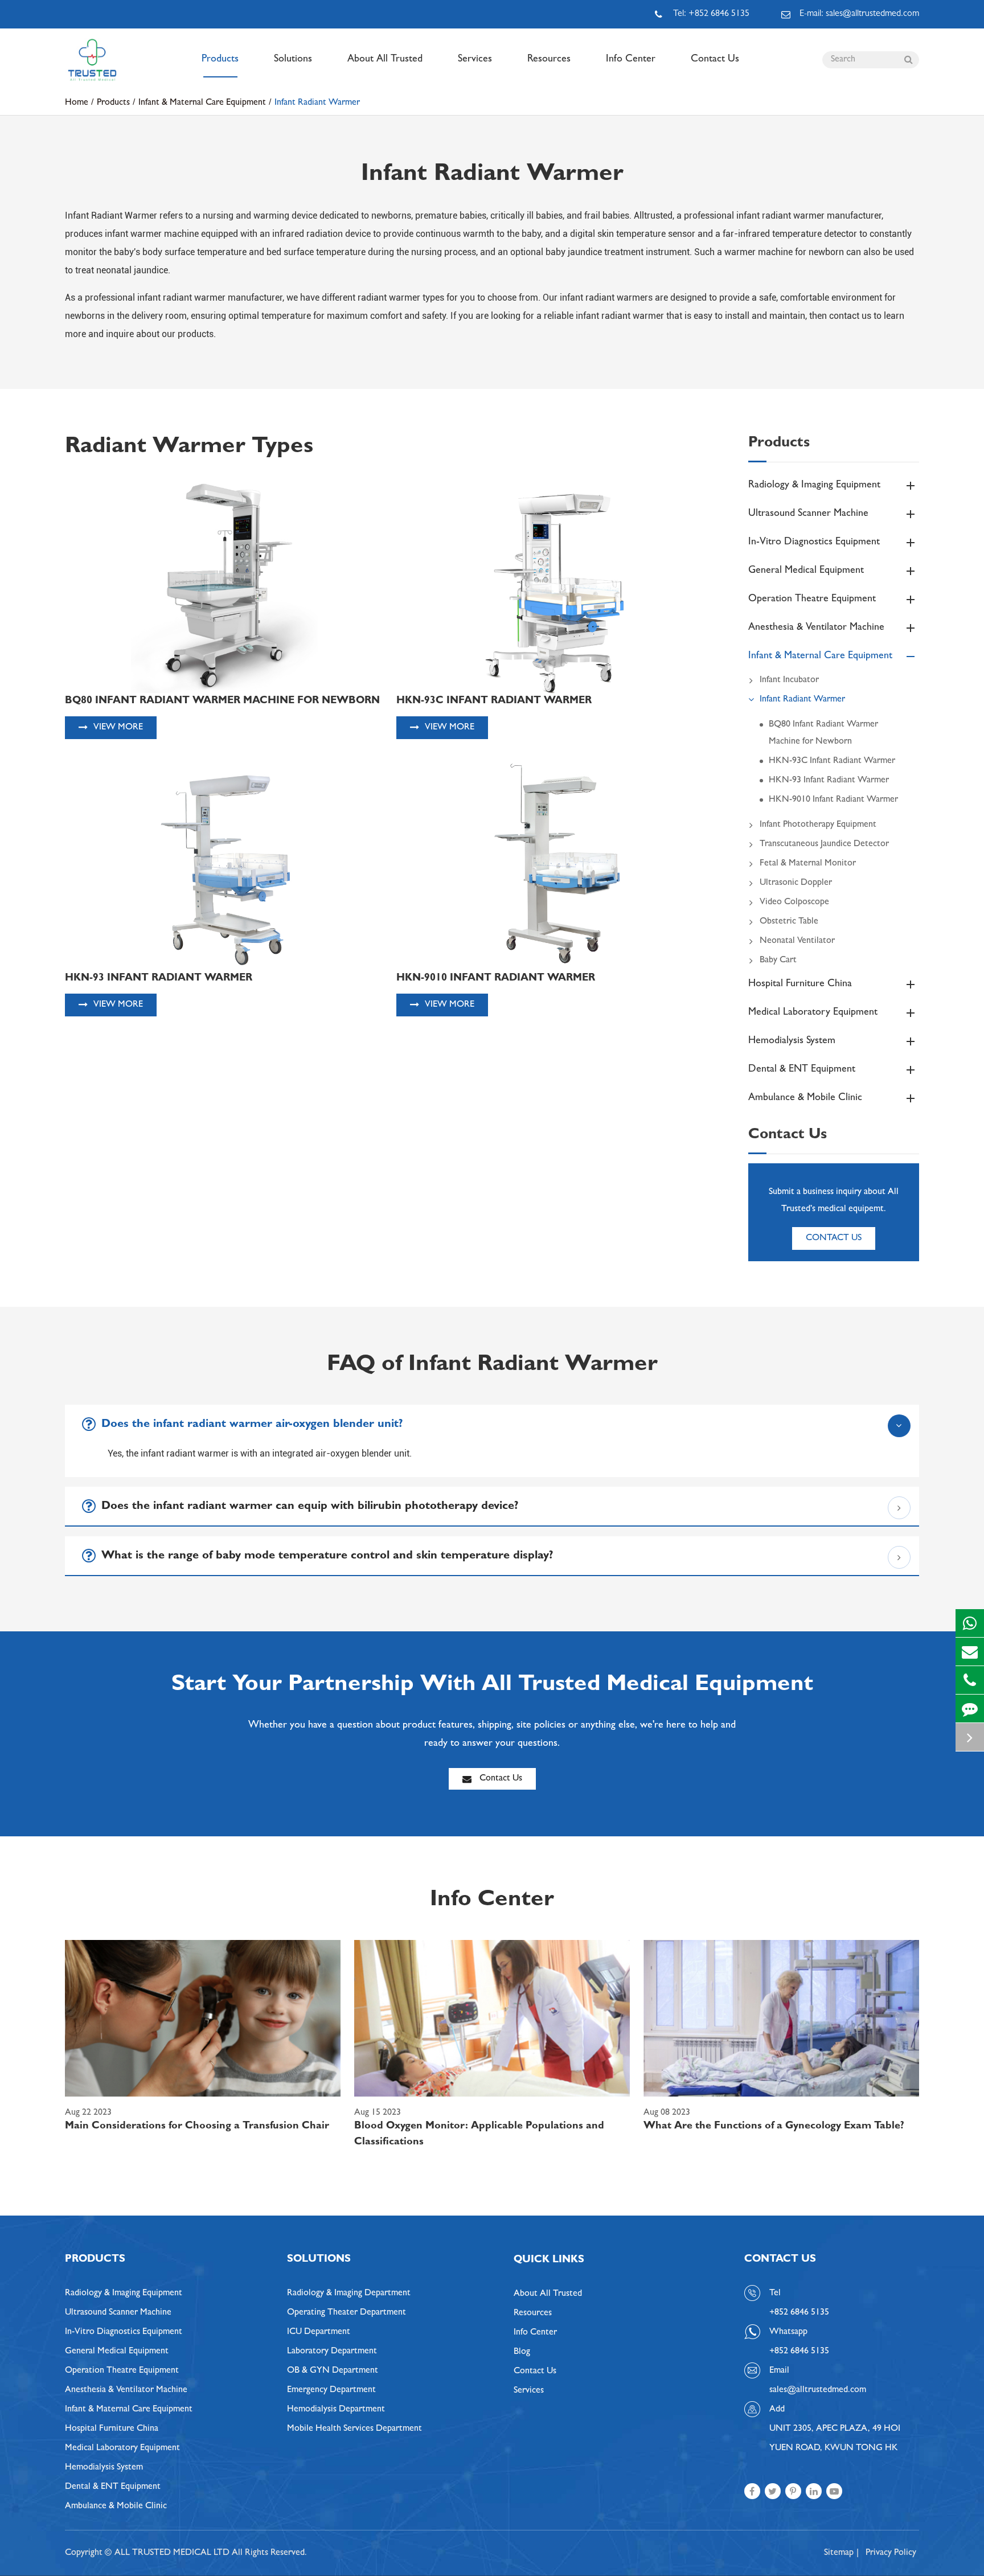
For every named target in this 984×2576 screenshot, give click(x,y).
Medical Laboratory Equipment (813, 1013)
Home (77, 103)
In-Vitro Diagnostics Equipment (814, 543)
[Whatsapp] (970, 1623)
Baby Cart (778, 961)
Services (475, 60)
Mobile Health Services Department (354, 2429)
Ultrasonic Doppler (796, 883)
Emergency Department (331, 2390)
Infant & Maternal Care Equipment (202, 103)
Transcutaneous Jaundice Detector (824, 844)
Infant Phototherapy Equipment (818, 825)
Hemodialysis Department (336, 2410)
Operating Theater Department (347, 2313)
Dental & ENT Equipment (802, 1070)
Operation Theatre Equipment (812, 600)
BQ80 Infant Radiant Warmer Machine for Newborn (823, 733)
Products (220, 60)
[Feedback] (970, 1709)
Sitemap (839, 2553)
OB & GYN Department (333, 2371)
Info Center (631, 60)
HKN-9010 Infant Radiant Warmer (833, 800)
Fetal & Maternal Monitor (808, 864)
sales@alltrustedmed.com (818, 2390)
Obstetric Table (789, 922)
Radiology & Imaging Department (349, 2294)
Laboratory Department (332, 2352)
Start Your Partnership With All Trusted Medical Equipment (492, 1686)
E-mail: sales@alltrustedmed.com (859, 14)
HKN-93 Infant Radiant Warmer (829, 781)
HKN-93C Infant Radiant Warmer (832, 761)
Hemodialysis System (792, 1041)
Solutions (293, 60)
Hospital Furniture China (800, 985)
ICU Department (319, 2332)
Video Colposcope (794, 903)
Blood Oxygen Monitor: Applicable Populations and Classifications (479, 2135)
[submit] (908, 60)
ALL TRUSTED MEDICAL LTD (172, 2553)
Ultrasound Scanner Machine (808, 514)
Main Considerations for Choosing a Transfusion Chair (197, 2127)
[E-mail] (970, 1652)
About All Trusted (385, 60)
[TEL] (970, 1680)
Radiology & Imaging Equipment (814, 486)
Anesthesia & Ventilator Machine (816, 628)
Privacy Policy (891, 2553)
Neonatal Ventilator (797, 941)
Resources (549, 60)
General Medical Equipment (806, 571)
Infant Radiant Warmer (317, 103)
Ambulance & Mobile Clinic (805, 1098)
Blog (522, 2352)
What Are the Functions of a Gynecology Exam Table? (774, 2127)
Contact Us (715, 60)
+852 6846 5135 (799, 2352)
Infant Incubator (789, 680)
